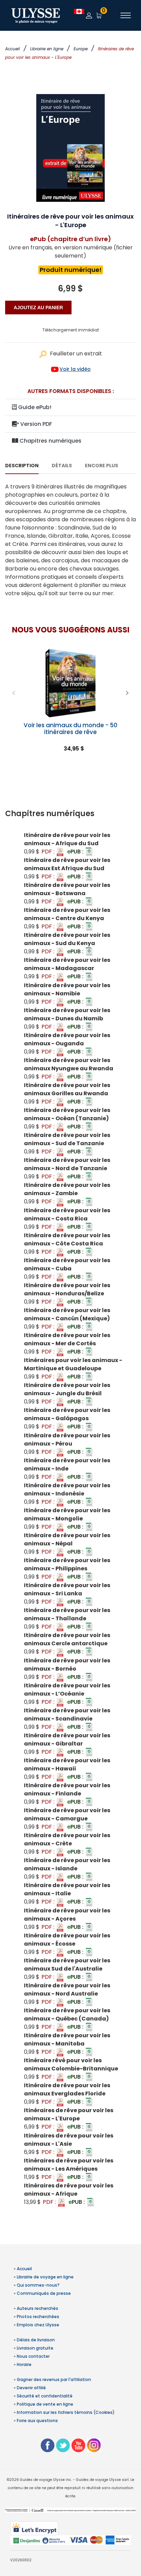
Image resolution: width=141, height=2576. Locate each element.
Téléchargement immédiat (71, 330)
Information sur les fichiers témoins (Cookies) (66, 2412)
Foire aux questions (37, 2421)
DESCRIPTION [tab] (22, 466)
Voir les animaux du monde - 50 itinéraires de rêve (70, 729)
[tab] (70, 814)
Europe (81, 49)
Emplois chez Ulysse (38, 2325)
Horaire (24, 2364)
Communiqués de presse (44, 2293)
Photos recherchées (38, 2317)
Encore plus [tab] (101, 466)
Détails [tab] (62, 466)
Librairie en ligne (47, 49)
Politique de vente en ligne (45, 2404)
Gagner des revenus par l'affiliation (54, 2379)
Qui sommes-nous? (38, 2285)
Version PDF (35, 424)
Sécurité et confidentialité (45, 2396)
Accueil (12, 49)
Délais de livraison (36, 2340)
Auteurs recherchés (37, 2308)
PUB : (76, 852)
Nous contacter (33, 2356)
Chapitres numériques (50, 441)
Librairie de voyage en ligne (45, 2277)
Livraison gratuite (35, 2348)
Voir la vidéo (75, 369)
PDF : (49, 852)
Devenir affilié (31, 2388)
